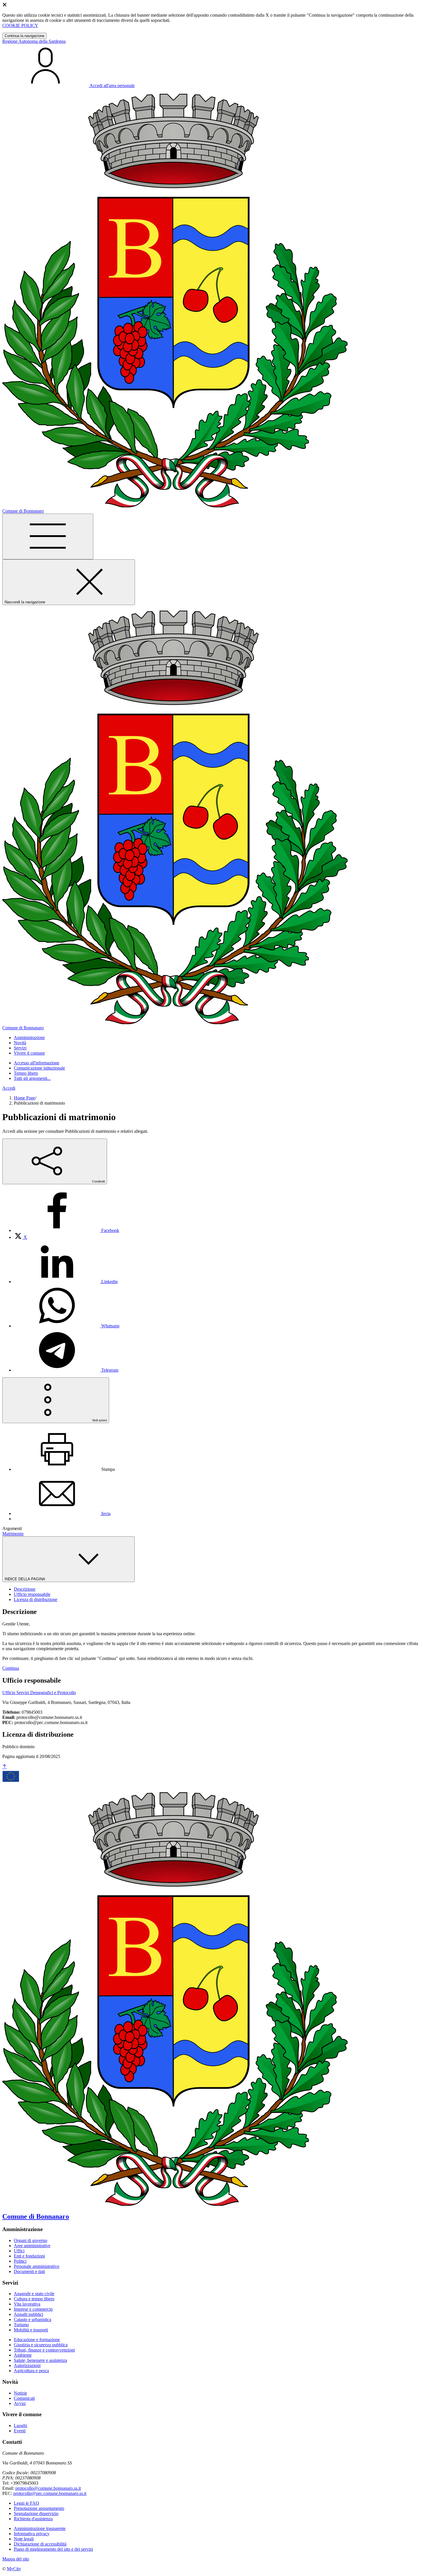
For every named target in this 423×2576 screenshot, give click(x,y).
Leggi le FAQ (26, 2503)
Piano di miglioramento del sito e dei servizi (53, 2549)
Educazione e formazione (37, 2340)
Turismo (21, 2325)
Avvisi (20, 2403)
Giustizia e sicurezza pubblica (41, 2345)
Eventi (20, 2431)
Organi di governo (31, 2240)
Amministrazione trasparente (40, 2528)
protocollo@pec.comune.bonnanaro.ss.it (50, 2493)
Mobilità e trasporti (31, 2330)
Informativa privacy (32, 2534)
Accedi (9, 1088)
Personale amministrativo (37, 2266)
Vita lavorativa (27, 2304)
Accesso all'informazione (37, 1063)
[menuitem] (66, 1230)
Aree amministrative (32, 2246)
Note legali (24, 2539)
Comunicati (24, 2398)
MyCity (14, 2569)
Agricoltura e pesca (31, 2371)
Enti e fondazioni (29, 2256)
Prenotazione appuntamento (39, 2508)
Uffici (19, 2251)
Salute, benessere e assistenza (40, 2360)
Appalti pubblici (28, 2314)
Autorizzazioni (27, 2365)
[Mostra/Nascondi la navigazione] (48, 536)
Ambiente (23, 2355)
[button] (29, 1037)
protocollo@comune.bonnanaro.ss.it (48, 2488)
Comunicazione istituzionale (39, 1068)
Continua (11, 1668)
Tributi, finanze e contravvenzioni (44, 2350)
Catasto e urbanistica (33, 2319)
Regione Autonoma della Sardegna (34, 41)
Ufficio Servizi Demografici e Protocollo (39, 1693)
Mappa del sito (16, 2559)
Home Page (24, 1098)
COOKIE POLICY (20, 25)
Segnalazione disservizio (36, 2513)
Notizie (20, 2393)
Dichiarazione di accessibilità (40, 2544)
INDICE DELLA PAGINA (25, 1579)
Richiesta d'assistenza (33, 2519)
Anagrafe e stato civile (34, 2294)
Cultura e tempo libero (34, 2299)
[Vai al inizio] (5, 1767)
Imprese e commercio (33, 2309)
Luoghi (20, 2426)
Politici (20, 2261)
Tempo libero (26, 1073)
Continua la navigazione (24, 36)
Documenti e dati (29, 2271)
